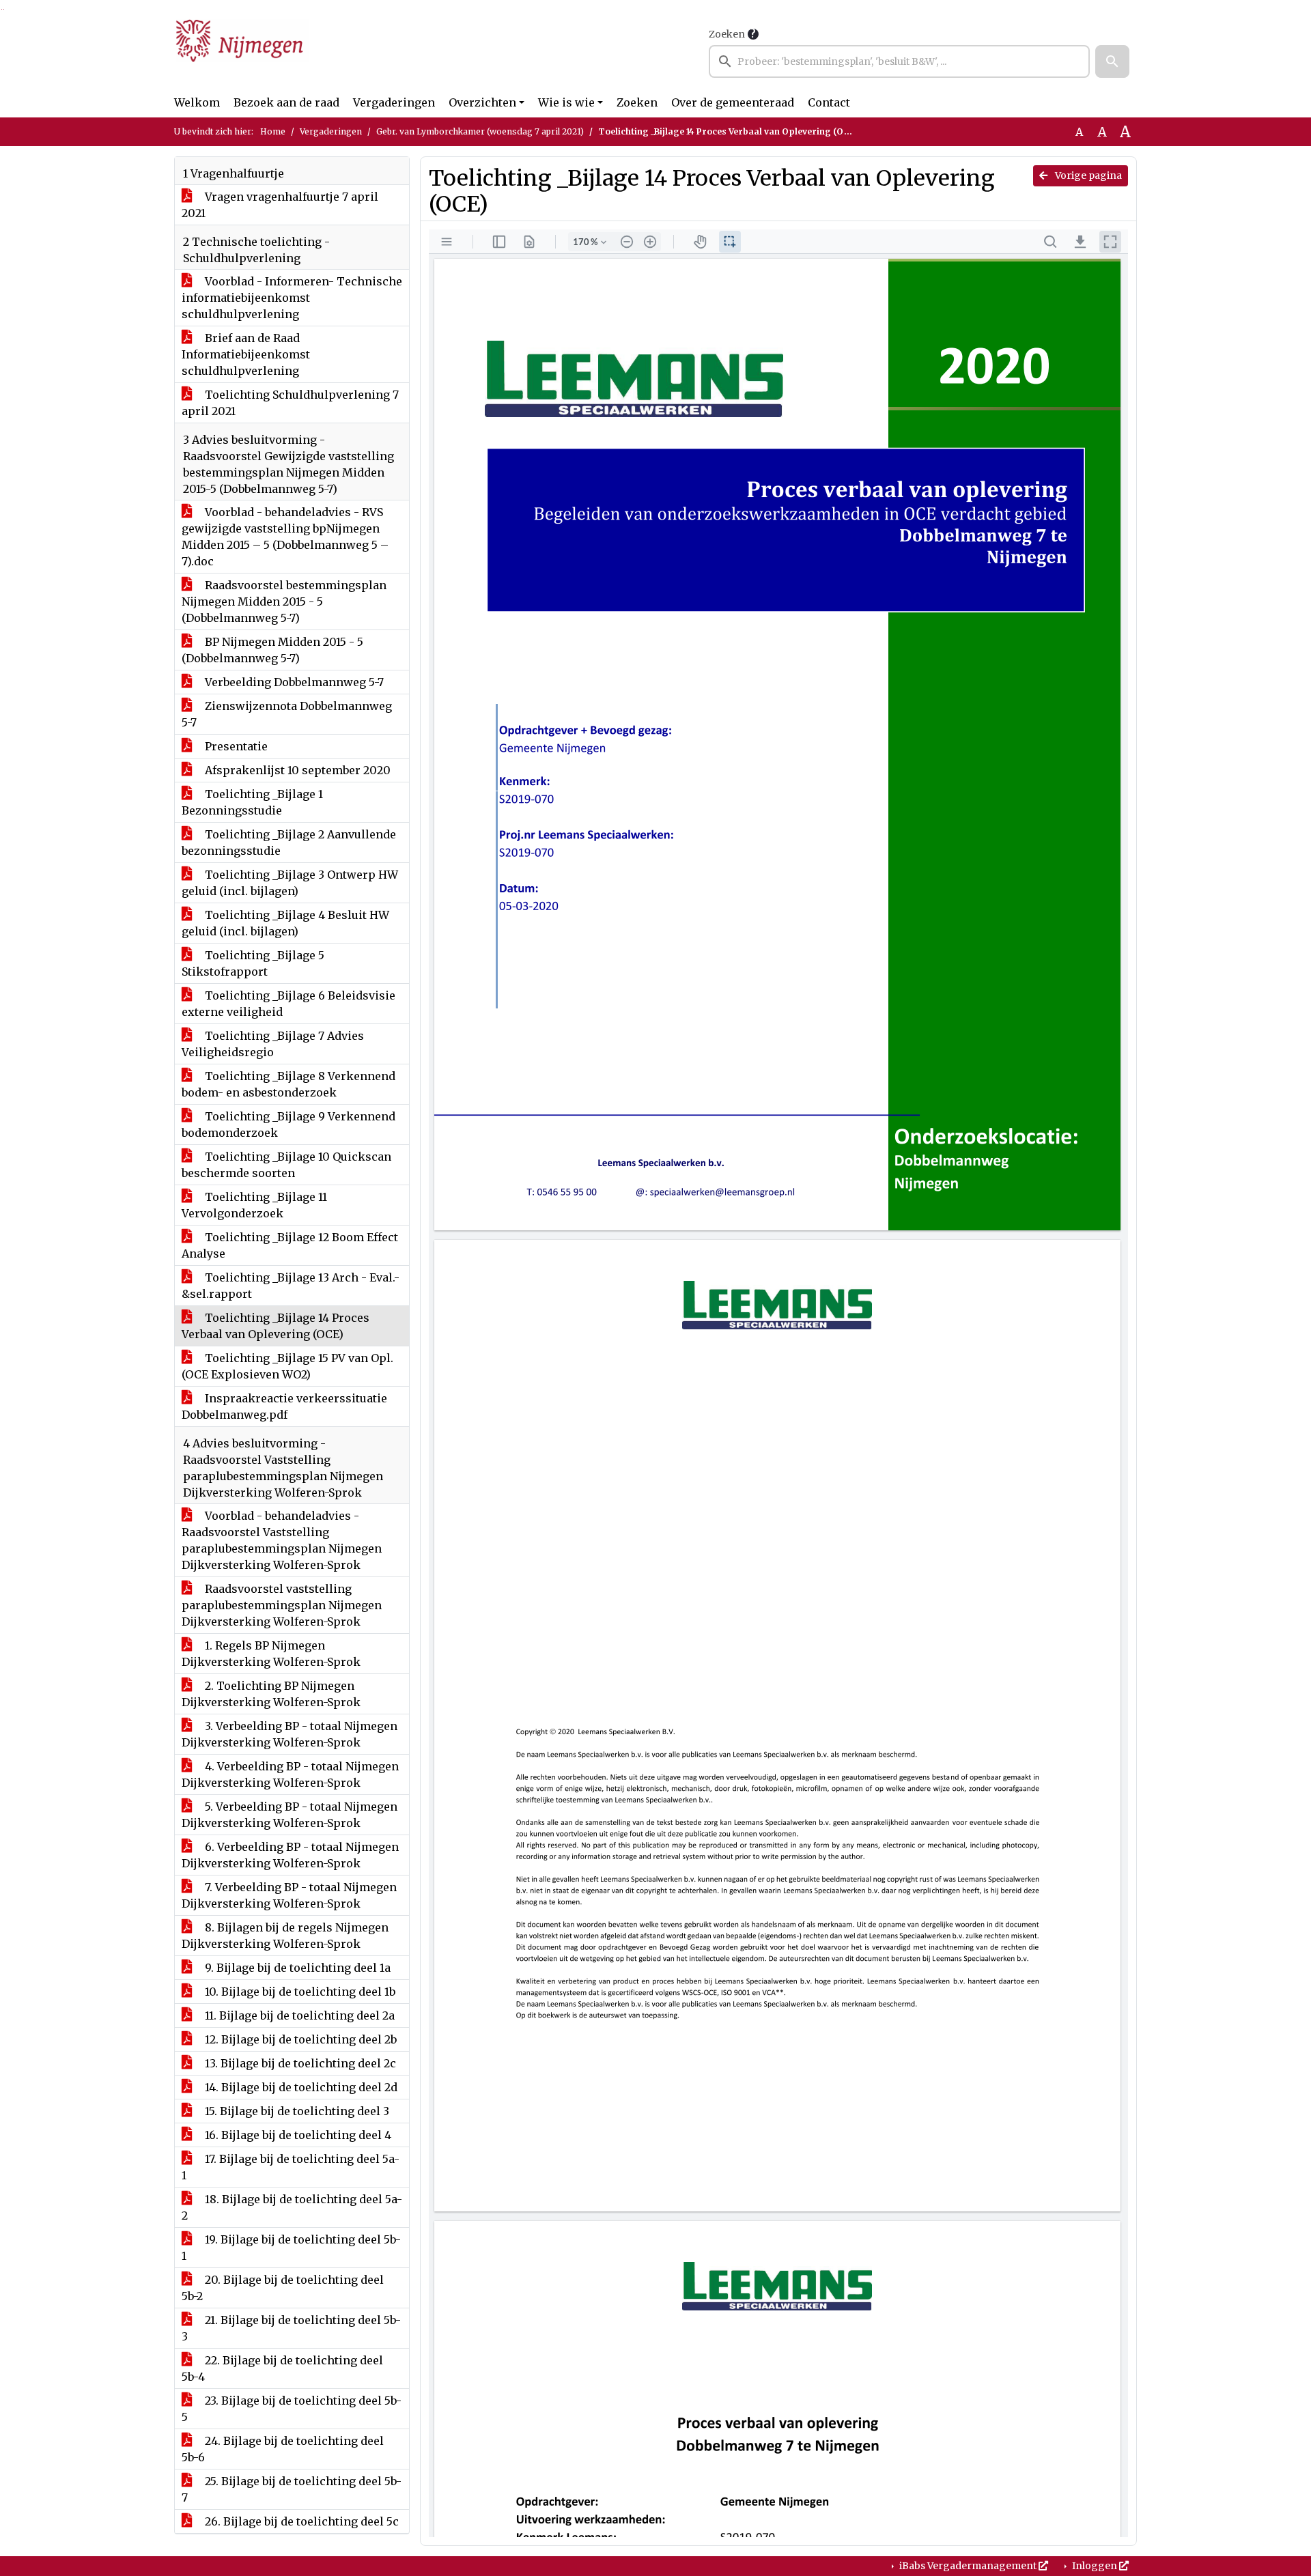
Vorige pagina (1087, 175)
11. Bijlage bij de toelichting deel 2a (298, 2015)
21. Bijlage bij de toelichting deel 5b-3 (291, 2328)
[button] (1112, 61)
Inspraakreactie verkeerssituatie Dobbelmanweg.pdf (284, 1406)
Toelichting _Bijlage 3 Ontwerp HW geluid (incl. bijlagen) (290, 883)
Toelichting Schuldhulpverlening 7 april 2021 (290, 403)
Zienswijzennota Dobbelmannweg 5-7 (287, 714)
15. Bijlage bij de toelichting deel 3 (296, 2111)
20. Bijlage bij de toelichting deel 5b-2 (283, 2288)
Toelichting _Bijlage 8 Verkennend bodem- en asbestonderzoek (288, 1084)
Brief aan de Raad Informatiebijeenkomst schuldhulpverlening (246, 354)
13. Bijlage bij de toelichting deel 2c (299, 2063)
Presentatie (235, 746)
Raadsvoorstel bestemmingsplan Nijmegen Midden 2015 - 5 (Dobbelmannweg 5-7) (284, 601)
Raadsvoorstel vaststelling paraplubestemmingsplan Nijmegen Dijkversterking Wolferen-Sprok (282, 1605)
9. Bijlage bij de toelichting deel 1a (296, 1968)
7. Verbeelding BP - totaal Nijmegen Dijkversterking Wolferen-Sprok (289, 1895)
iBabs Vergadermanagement (968, 2566)
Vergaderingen (394, 102)
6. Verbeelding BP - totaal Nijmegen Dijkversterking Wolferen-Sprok (290, 1855)
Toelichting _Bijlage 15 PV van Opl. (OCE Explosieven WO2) (287, 1366)
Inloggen (1095, 2566)
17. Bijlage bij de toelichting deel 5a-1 (291, 2167)
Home (273, 131)
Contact (829, 102)
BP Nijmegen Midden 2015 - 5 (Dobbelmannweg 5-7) (272, 650)
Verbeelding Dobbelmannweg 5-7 (293, 682)
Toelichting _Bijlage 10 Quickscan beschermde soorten (286, 1165)
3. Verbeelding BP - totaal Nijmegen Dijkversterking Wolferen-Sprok (290, 1734)
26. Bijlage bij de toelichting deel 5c (300, 2521)
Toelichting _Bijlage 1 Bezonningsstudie (252, 802)
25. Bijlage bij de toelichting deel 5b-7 (292, 2489)
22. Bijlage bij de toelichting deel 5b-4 (282, 2368)
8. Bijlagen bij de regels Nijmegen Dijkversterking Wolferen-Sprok (285, 1936)
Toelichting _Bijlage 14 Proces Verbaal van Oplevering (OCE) (276, 1326)
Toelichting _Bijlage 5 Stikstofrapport (253, 963)
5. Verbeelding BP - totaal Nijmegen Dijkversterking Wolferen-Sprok (290, 1815)
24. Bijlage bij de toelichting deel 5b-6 (283, 2449)
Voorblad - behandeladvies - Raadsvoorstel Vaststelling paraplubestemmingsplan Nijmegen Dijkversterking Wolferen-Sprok (282, 1540)
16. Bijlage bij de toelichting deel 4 (297, 2135)
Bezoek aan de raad (286, 102)
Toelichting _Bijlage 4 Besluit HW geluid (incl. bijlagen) (285, 923)
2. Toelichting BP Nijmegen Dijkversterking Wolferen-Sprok (271, 1694)
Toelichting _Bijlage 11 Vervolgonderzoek (254, 1205)
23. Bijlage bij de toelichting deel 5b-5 (292, 2409)
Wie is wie (566, 102)
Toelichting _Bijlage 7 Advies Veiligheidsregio (273, 1044)
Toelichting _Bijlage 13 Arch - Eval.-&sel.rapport (291, 1286)
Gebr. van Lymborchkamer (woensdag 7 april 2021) (480, 131)
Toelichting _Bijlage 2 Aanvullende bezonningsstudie (289, 843)
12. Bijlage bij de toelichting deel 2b (299, 2039)
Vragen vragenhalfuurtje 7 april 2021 (280, 205)
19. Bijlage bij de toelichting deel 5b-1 (291, 2248)
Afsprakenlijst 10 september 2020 (296, 770)
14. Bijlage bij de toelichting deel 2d (300, 2087)
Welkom (197, 102)
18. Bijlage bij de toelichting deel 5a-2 (292, 2207)
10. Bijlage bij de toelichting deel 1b (299, 1992)
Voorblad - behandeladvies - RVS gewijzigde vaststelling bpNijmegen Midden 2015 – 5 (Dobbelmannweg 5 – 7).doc (285, 537)
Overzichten (482, 102)
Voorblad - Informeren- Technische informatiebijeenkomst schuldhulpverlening (292, 298)
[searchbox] (899, 61)
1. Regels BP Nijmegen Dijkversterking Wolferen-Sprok (271, 1654)
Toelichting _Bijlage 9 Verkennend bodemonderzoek (288, 1124)
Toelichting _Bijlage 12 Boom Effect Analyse (290, 1245)
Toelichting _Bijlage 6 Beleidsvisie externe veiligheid (288, 1004)
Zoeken (727, 34)
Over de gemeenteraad (733, 102)
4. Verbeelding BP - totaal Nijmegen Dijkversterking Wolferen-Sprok (290, 1774)
